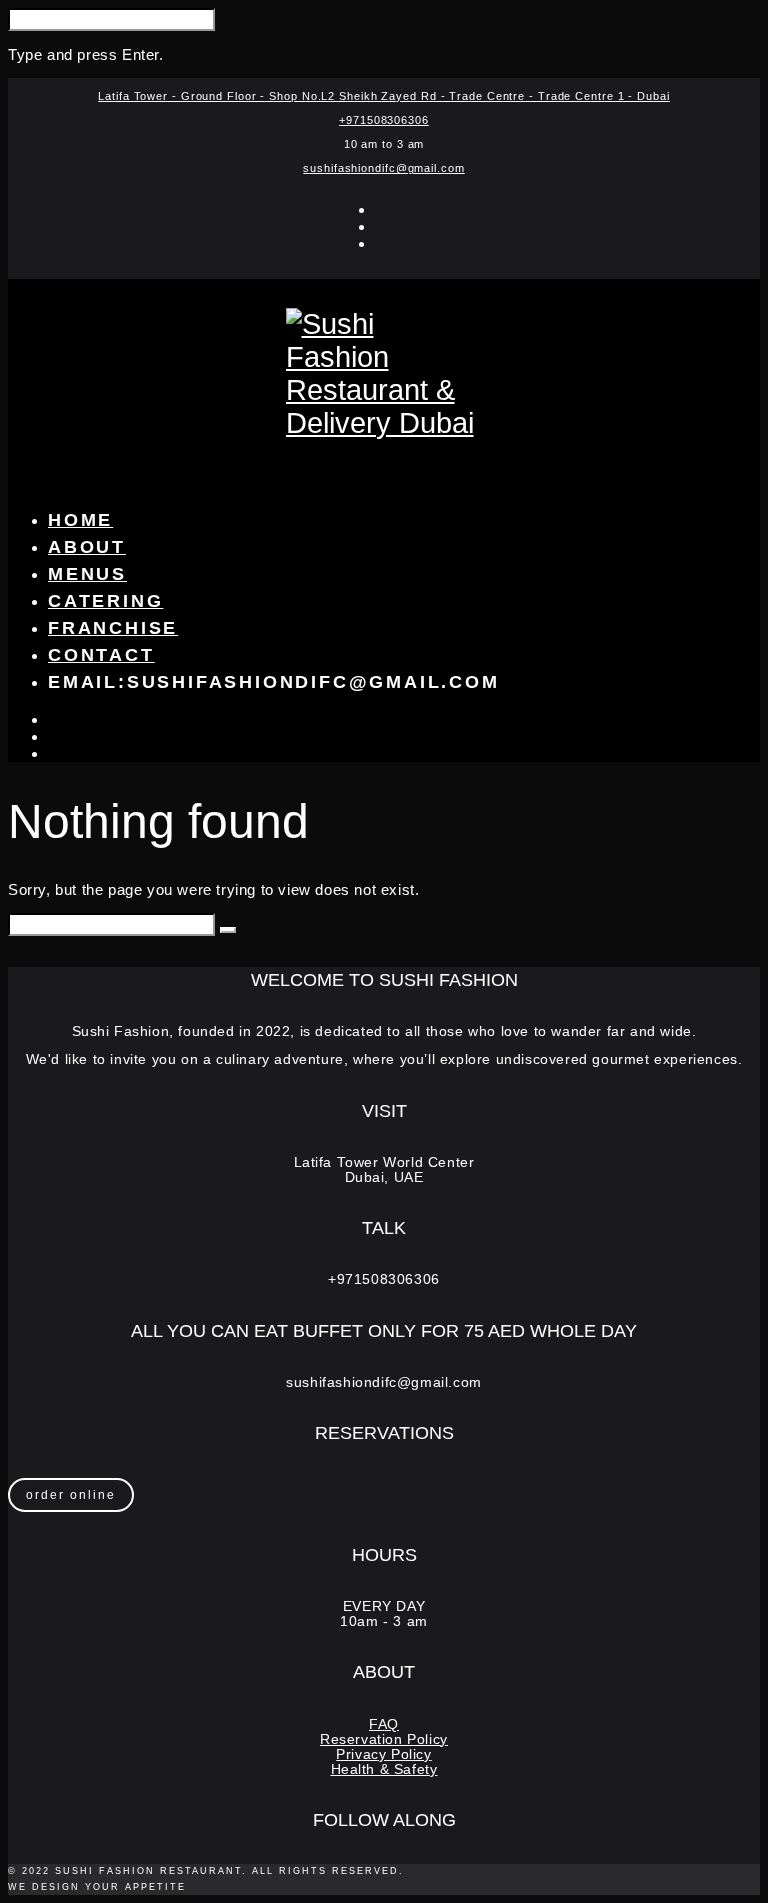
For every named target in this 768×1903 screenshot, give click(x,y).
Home (80, 520)
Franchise (113, 628)
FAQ (384, 1724)
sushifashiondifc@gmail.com (383, 168)
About (87, 547)
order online (71, 1495)
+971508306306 (384, 120)
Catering (105, 601)
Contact (101, 655)
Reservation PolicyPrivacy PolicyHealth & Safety (384, 1754)
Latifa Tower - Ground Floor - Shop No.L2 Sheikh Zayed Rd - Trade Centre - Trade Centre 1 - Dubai (383, 96)
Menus (87, 574)
